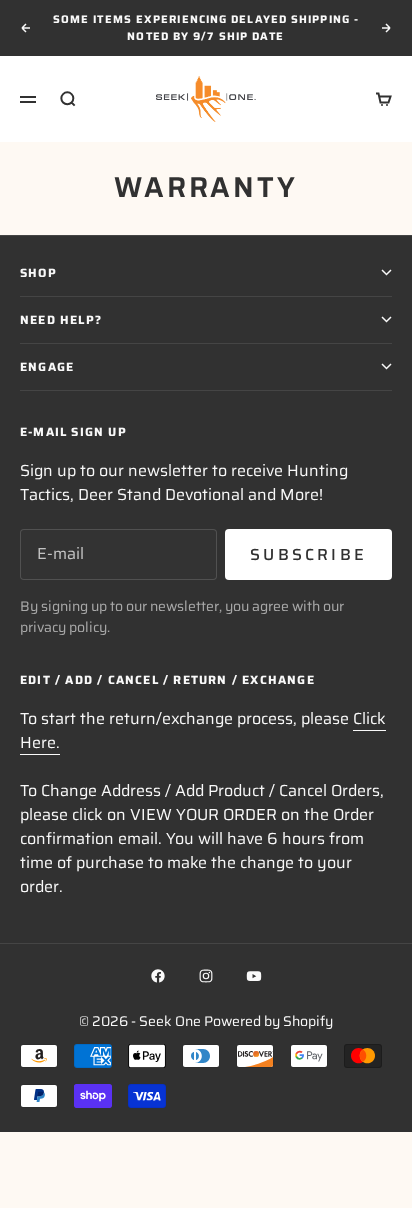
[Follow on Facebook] (158, 976)
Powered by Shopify (268, 1021)
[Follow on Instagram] (206, 976)
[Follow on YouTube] (254, 976)
